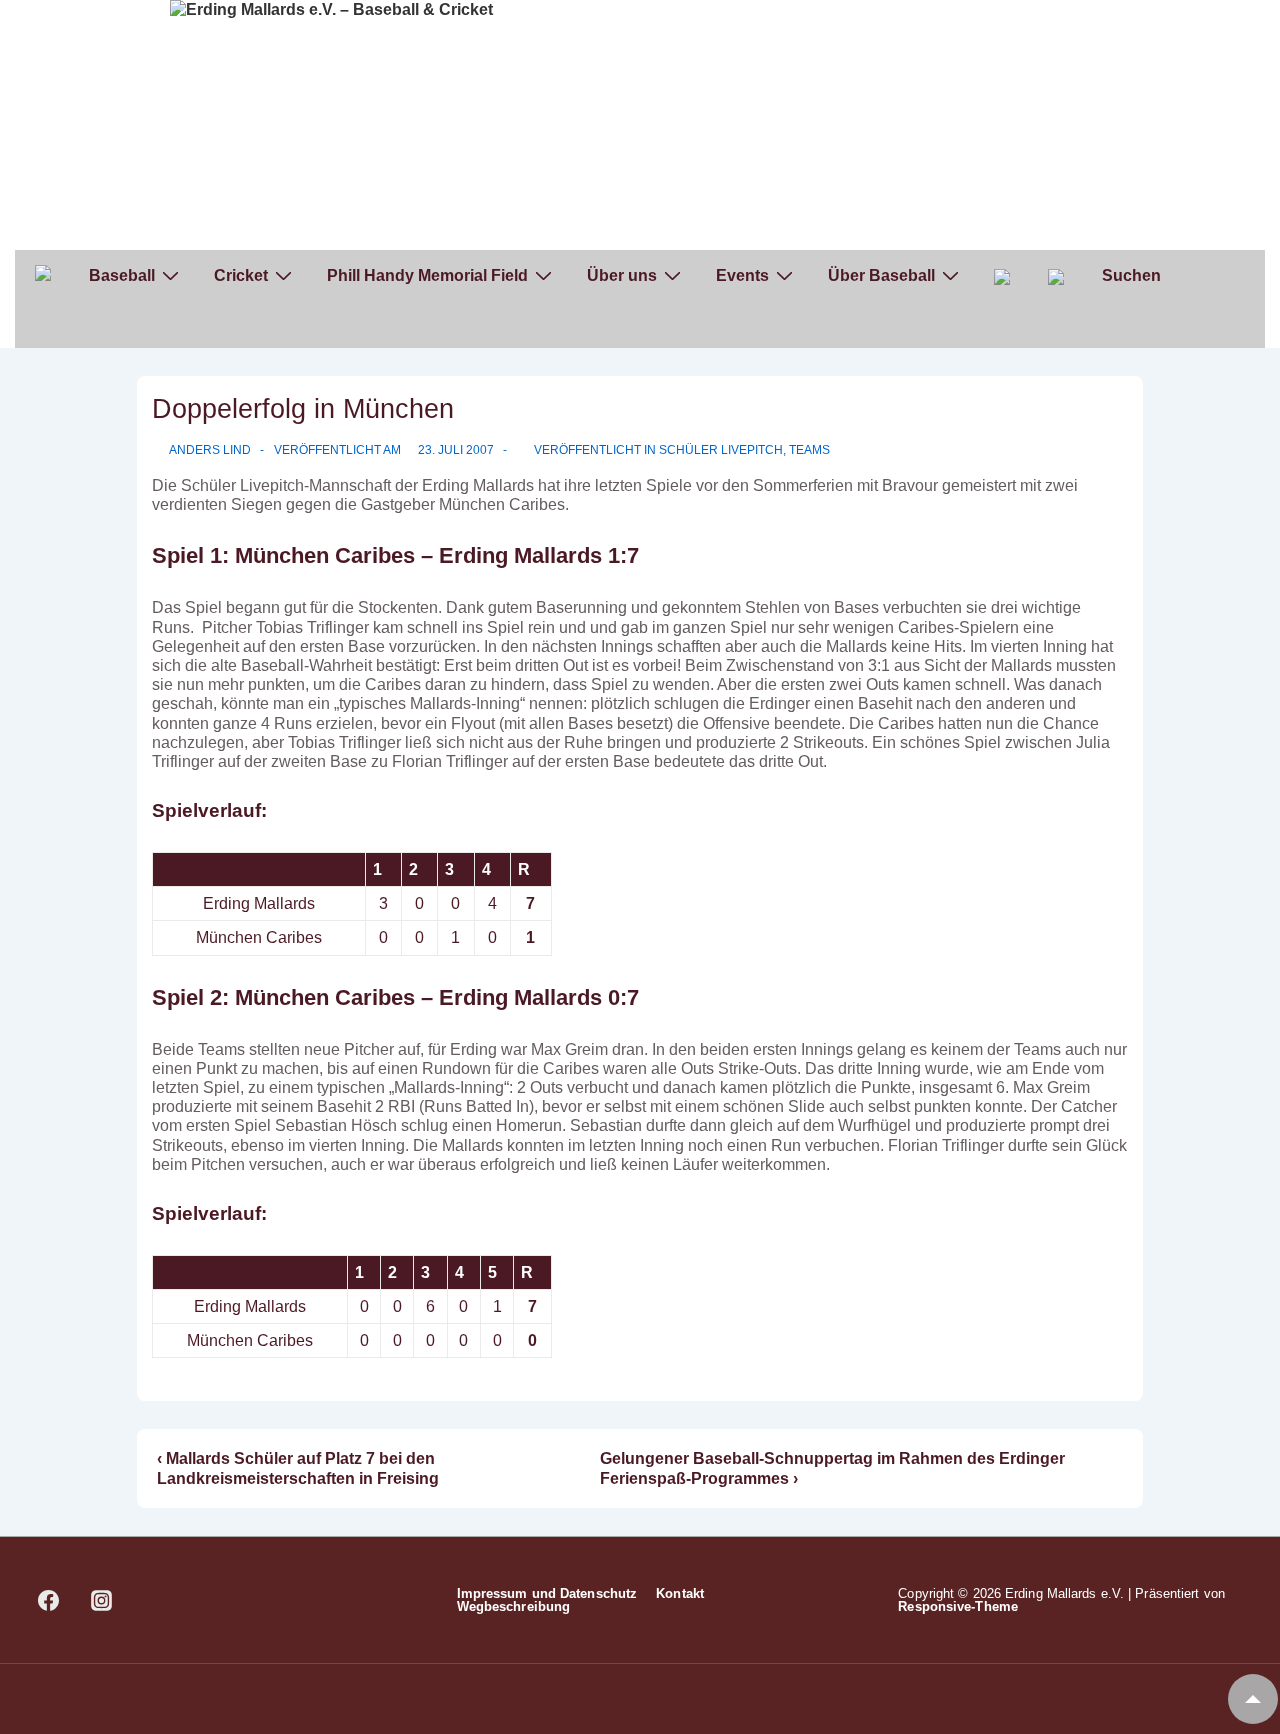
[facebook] (49, 1600)
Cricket (241, 275)
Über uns (622, 275)
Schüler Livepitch (721, 450)
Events (742, 275)
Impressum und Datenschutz (547, 1593)
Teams (809, 450)
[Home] (43, 276)
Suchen (1131, 275)
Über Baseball (881, 275)
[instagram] (102, 1600)
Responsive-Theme (958, 1606)
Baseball (122, 275)
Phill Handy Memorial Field (427, 275)
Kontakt (680, 1593)
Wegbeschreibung (514, 1606)
